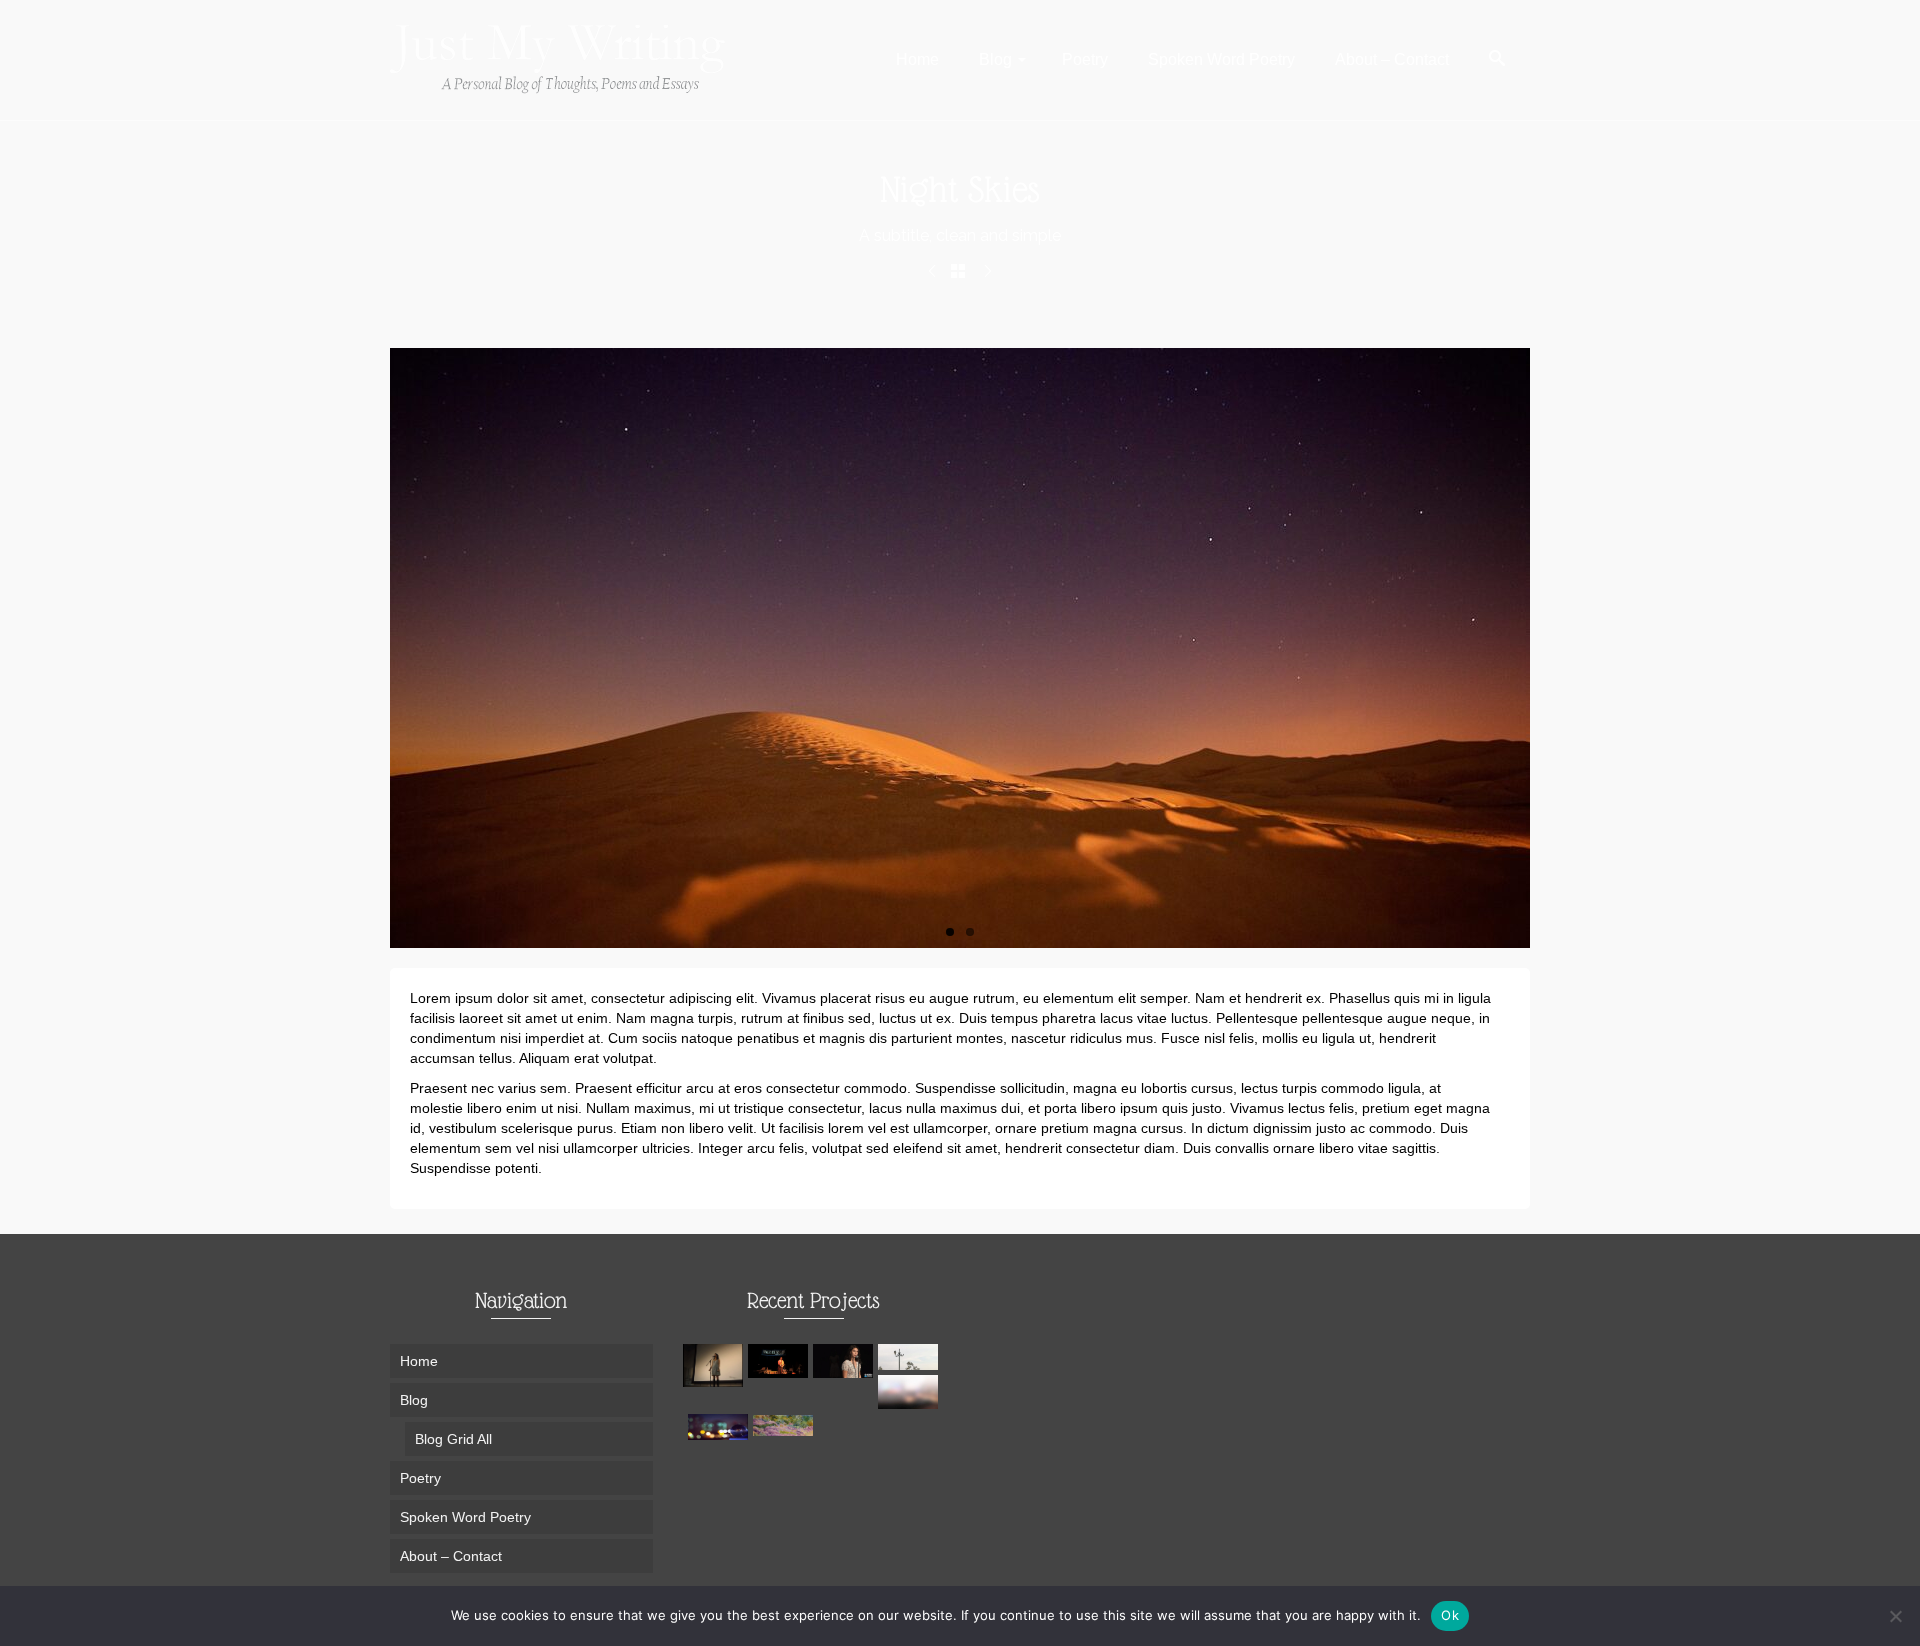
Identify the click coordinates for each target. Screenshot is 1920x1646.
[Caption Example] (960, 648)
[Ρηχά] (910, 1357)
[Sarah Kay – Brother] (715, 1365)
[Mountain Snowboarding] (988, 272)
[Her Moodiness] (785, 1425)
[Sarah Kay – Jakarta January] (845, 1361)
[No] (1895, 1616)
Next (1540, 648)
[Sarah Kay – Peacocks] (780, 1361)
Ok (1450, 1615)
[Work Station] (932, 272)
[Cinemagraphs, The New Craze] (720, 1427)
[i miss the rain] (910, 1392)
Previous (380, 648)
